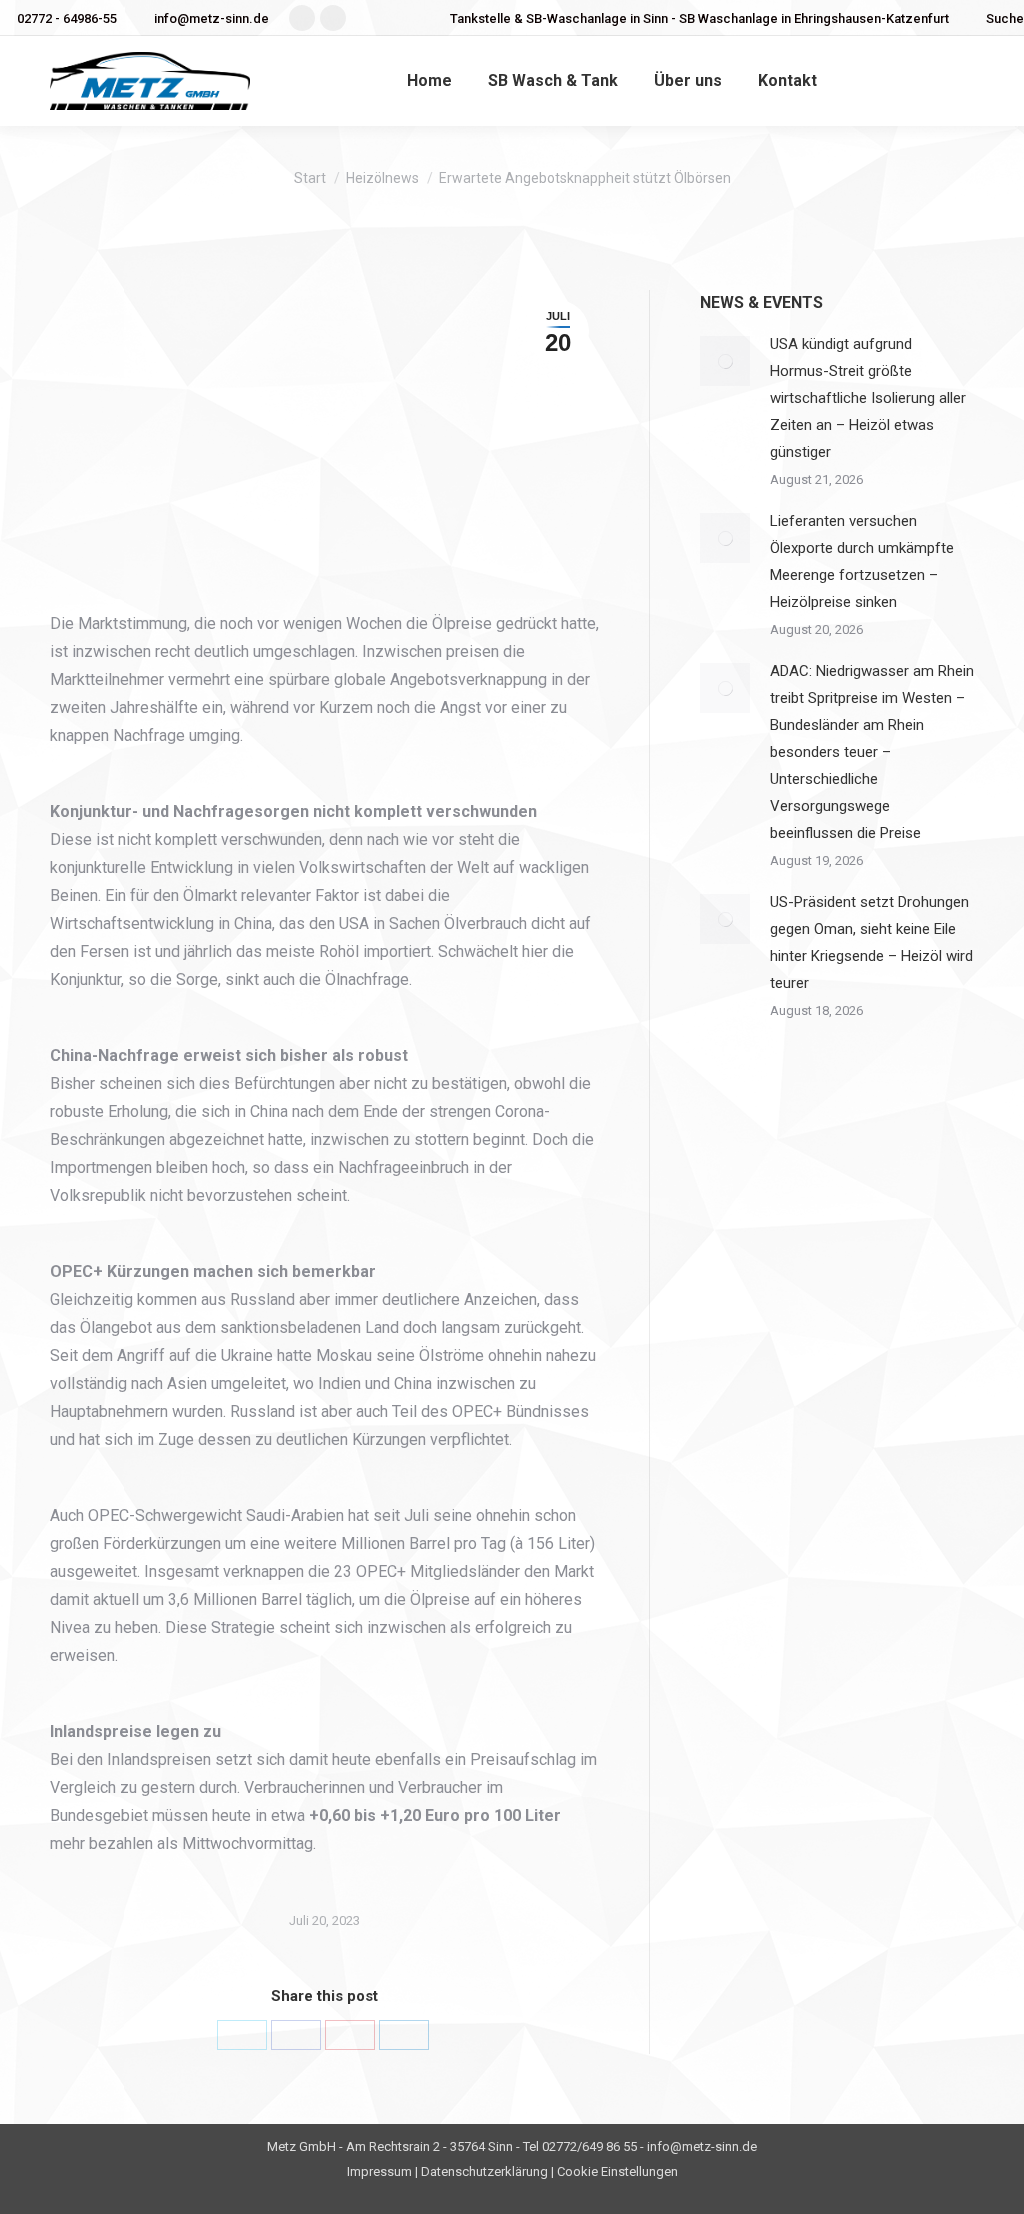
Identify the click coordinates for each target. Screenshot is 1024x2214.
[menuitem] (429, 81)
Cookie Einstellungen (617, 2171)
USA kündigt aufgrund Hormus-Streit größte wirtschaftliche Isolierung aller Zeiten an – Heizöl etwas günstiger (868, 398)
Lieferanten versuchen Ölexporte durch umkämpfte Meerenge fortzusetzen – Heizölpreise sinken (862, 561)
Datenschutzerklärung (484, 2171)
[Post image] (725, 361)
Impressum (379, 2171)
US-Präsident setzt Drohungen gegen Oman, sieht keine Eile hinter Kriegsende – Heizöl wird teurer (871, 942)
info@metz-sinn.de (211, 18)
